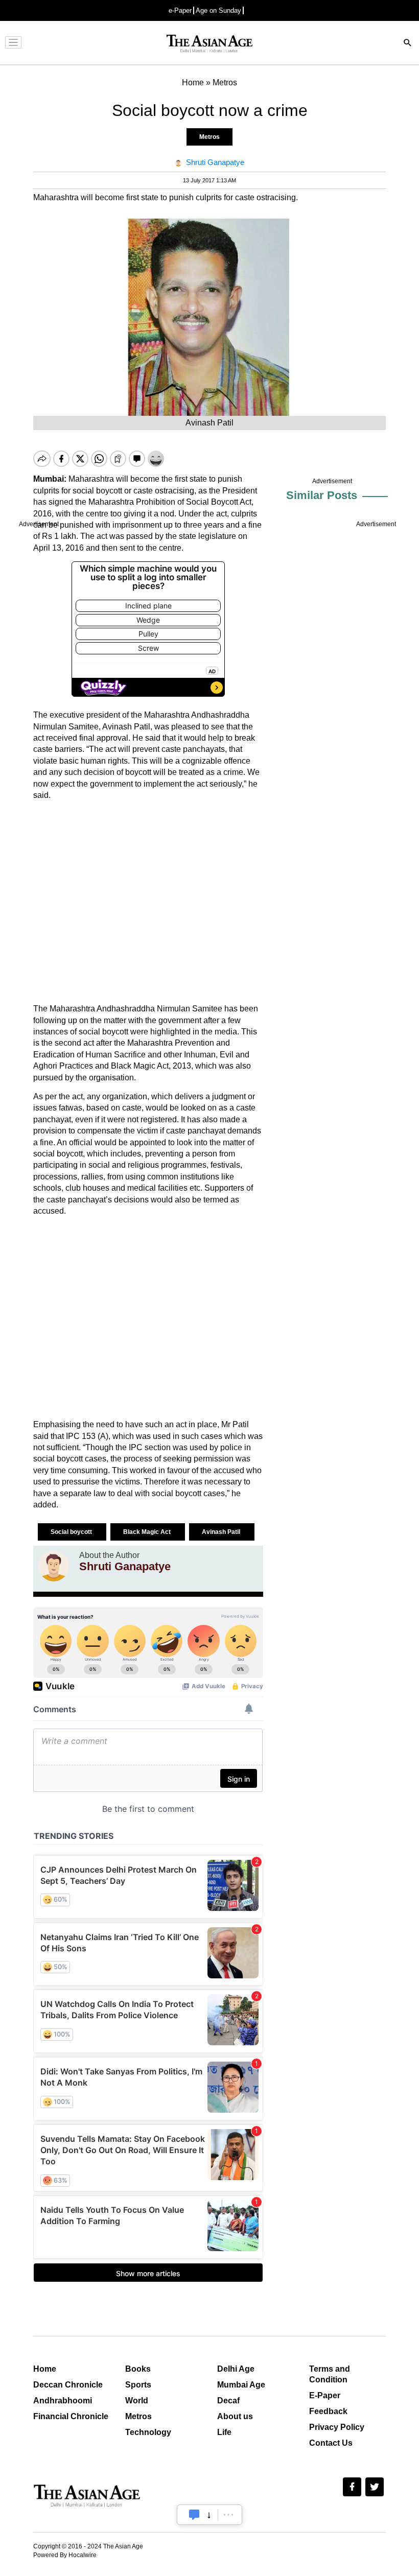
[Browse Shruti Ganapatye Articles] (54, 1566)
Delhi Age (236, 2369)
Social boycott (72, 1532)
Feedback (328, 2411)
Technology (148, 2432)
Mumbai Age (241, 2385)
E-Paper (325, 2395)
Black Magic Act (148, 1532)
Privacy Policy (337, 2427)
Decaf (228, 2401)
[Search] (408, 44)
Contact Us (331, 2443)
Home (45, 2369)
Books (138, 2369)
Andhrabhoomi (63, 2401)
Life (224, 2432)
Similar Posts (322, 495)
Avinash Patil (222, 1532)
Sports (138, 2385)
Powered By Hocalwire (65, 2555)
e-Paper (180, 10)
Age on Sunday (218, 10)
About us (235, 2416)
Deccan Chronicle (68, 2385)
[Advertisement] (148, 902)
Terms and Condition (330, 2374)
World (137, 2401)
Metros (209, 137)
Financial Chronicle (71, 2416)
